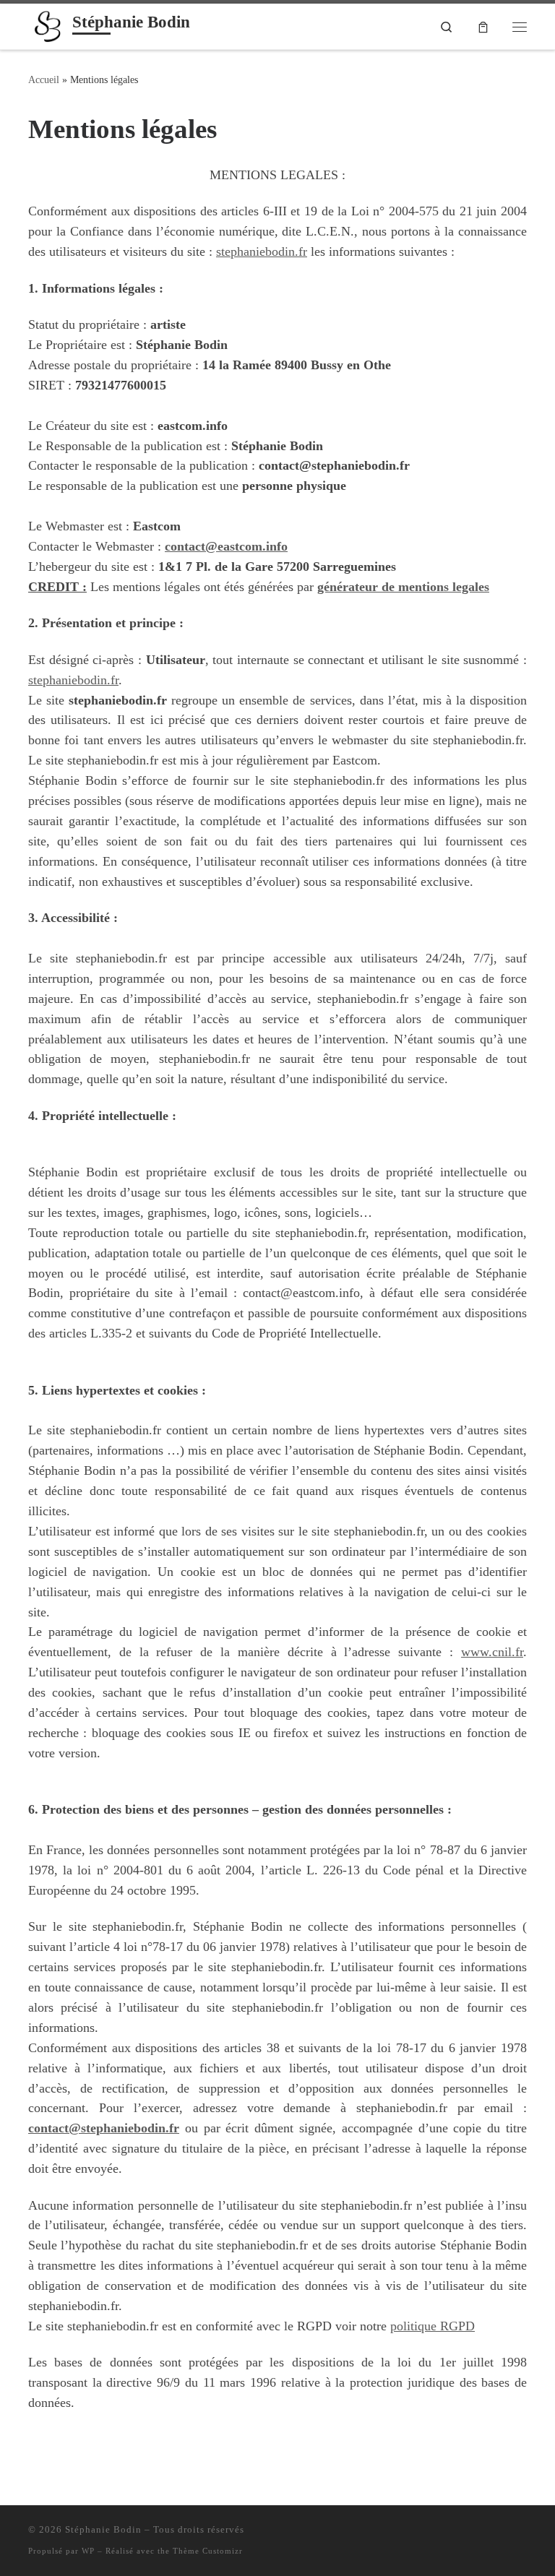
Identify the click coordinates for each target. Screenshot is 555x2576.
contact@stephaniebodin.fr (104, 2128)
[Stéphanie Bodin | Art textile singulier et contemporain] (48, 25)
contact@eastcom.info (226, 546)
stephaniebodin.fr (262, 251)
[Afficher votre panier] (483, 26)
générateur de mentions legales (403, 587)
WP (88, 2551)
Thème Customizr (208, 2551)
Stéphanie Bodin (103, 2529)
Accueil (44, 79)
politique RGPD (433, 2326)
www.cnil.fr (492, 1652)
